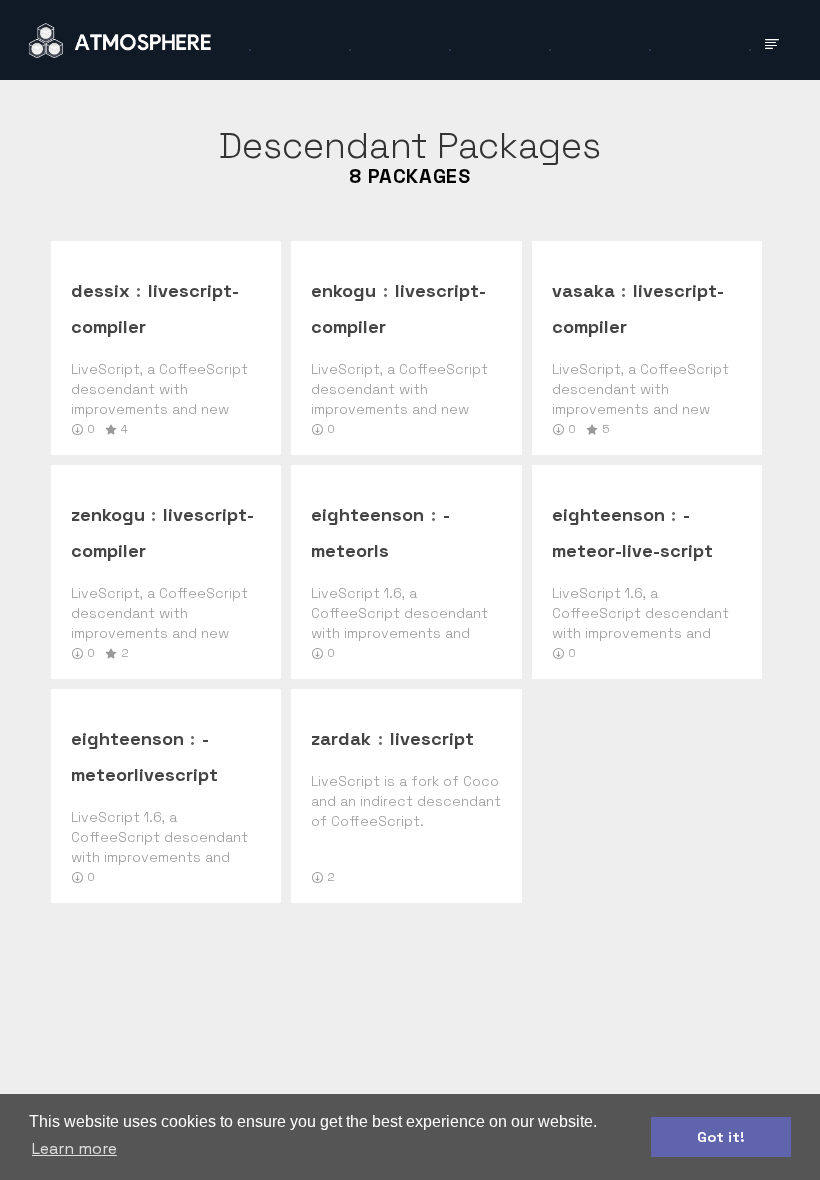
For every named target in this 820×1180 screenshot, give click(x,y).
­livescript (432, 738)
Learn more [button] (74, 1148)
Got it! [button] (721, 1137)
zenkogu (108, 514)
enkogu (343, 290)
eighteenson (367, 514)
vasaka (583, 290)
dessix (100, 290)
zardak (341, 738)
